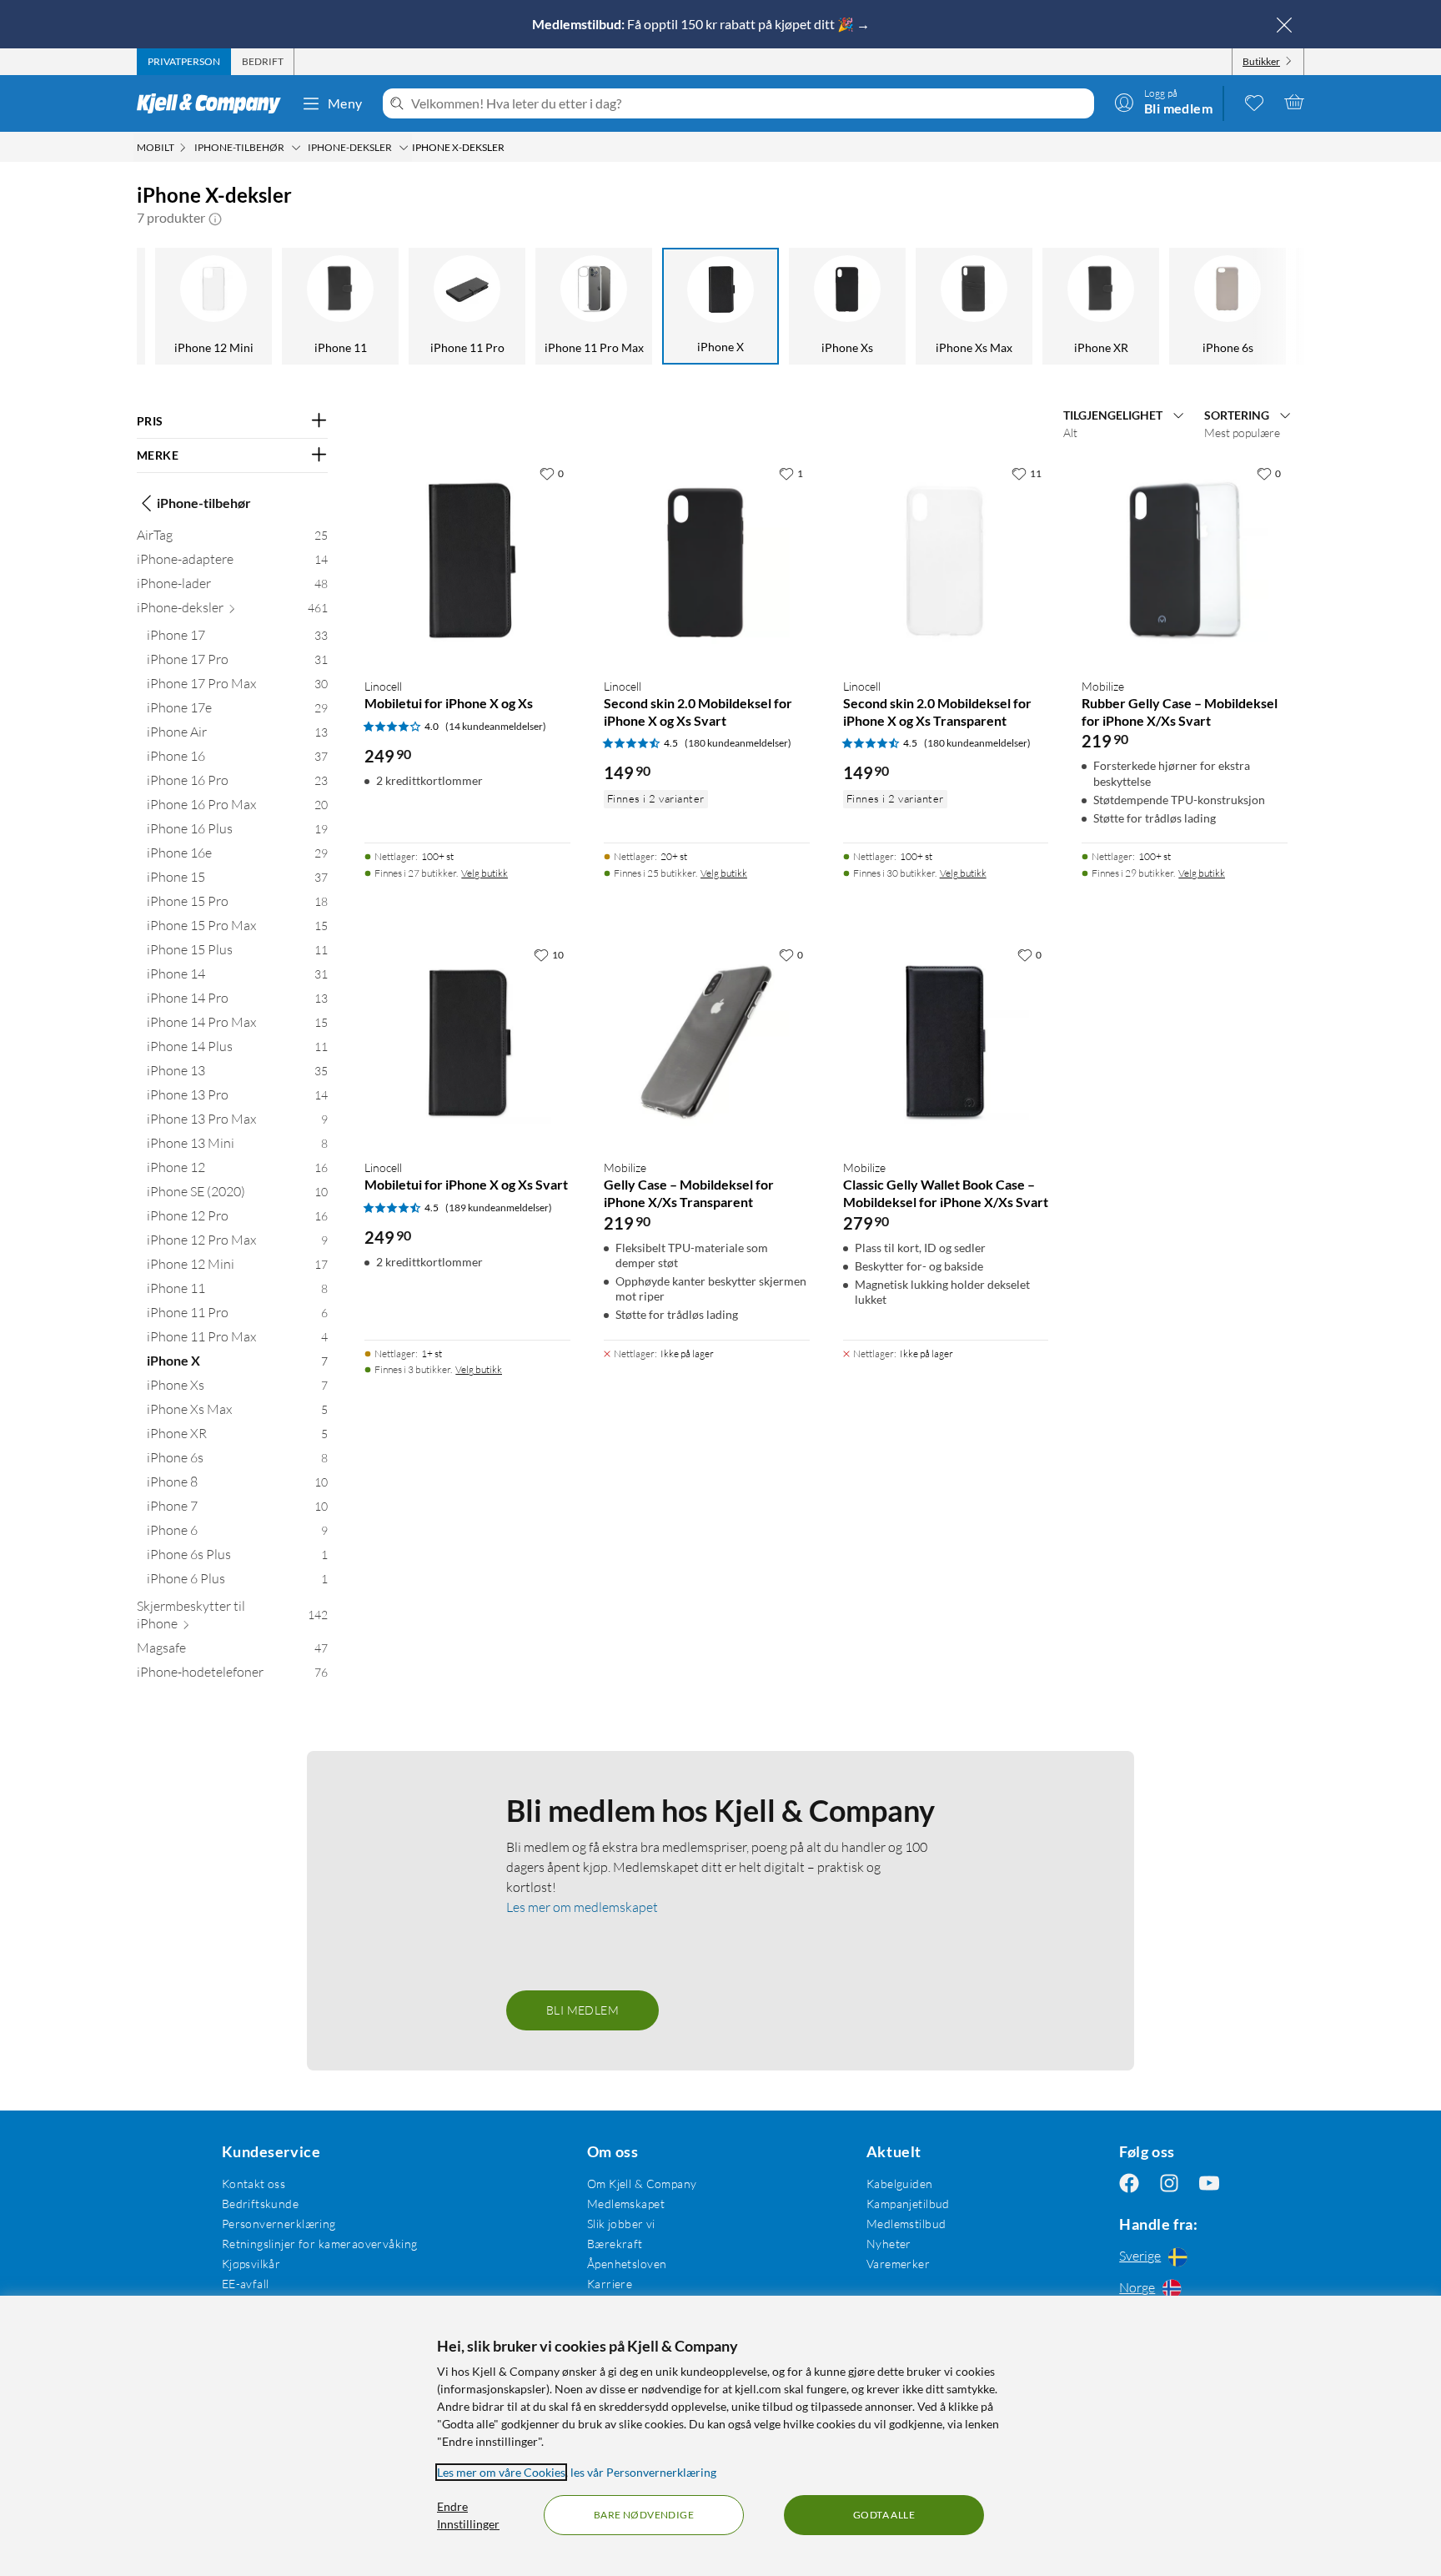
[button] (215, 218)
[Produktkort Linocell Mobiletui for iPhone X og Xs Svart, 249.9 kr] (467, 1042)
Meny (345, 103)
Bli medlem (582, 2010)
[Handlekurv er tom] (1294, 102)
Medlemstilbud (906, 2224)
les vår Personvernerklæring (643, 2472)
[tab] (184, 62)
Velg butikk (485, 873)
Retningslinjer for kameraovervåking (320, 2244)
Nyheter (889, 2244)
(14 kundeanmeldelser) (496, 726)
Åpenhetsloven (627, 2264)
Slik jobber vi (621, 2224)
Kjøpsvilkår (251, 2264)
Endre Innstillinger (468, 2515)
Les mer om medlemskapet (582, 1907)
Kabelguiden (900, 2184)
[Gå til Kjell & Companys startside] (214, 103)
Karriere (610, 2284)
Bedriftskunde (260, 2204)
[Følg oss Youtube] (1209, 2184)
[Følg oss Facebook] (1129, 2184)
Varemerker (898, 2264)
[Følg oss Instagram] (1169, 2184)
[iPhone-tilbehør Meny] (296, 148)
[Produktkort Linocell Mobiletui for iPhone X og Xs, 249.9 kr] (467, 561)
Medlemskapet (626, 2204)
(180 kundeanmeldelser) (738, 743)
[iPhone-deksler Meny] (404, 148)
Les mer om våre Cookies (501, 2472)
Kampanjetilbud (908, 2204)
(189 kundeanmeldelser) (499, 1207)
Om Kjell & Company (642, 2184)
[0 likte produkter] (1254, 102)
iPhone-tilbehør (204, 503)
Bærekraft (615, 2244)
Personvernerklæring (279, 2224)
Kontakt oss (254, 2184)
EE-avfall (246, 2284)
